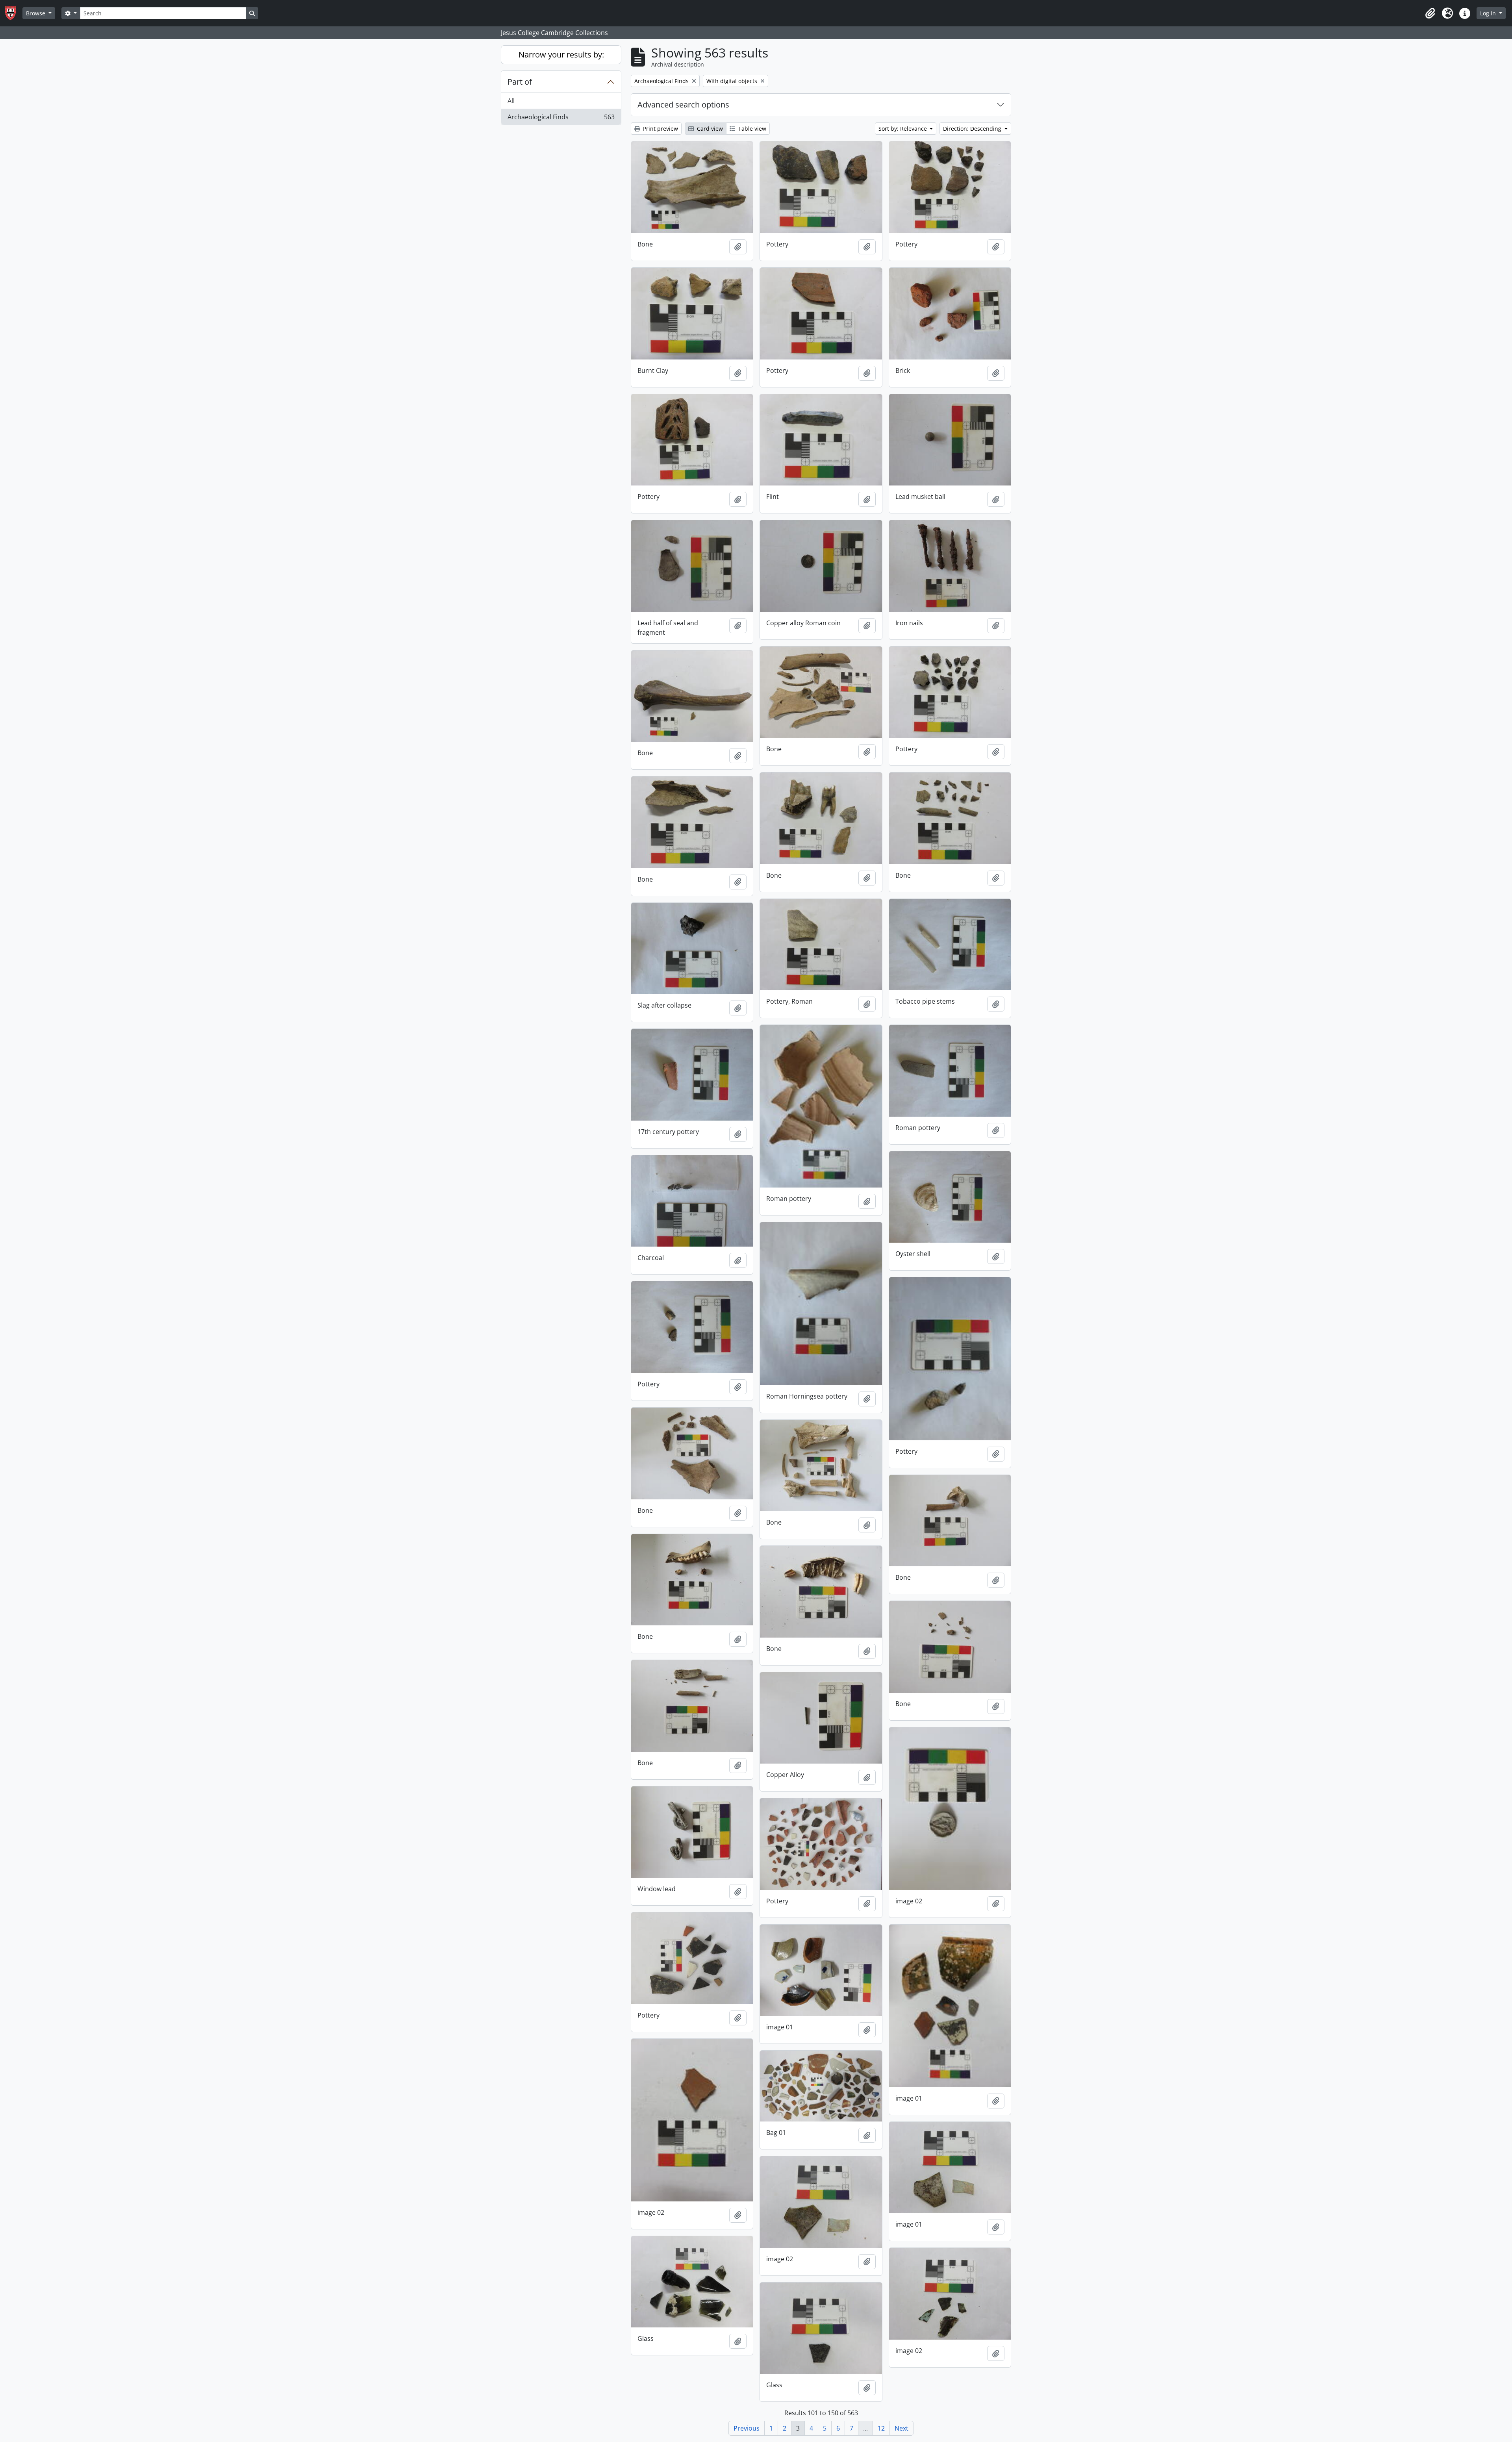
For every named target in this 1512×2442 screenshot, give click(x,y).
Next (901, 2428)
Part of (520, 82)
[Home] (14, 13)
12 (881, 2428)
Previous (747, 2428)
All (511, 101)
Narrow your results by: (561, 55)
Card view (709, 129)
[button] (1430, 13)
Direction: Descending (973, 129)
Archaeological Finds (561, 119)
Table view (751, 129)
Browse (36, 13)
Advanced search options (683, 105)
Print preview (660, 129)
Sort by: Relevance (903, 129)
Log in (1489, 13)
